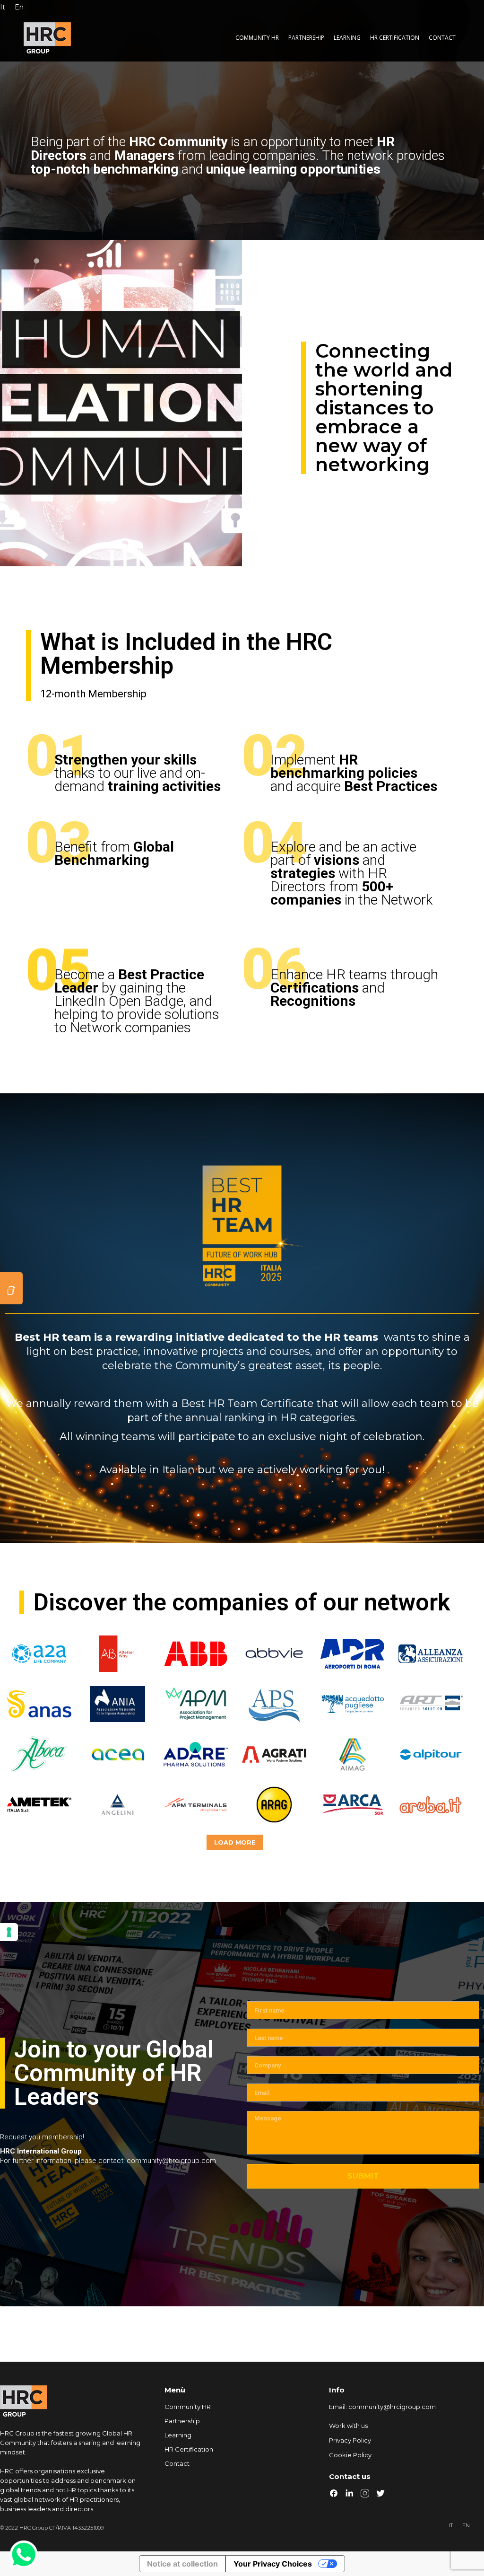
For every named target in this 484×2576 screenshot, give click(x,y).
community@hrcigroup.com (392, 2407)
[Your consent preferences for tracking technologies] (9, 1932)
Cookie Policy (350, 2455)
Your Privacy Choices (273, 2564)
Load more (235, 1842)
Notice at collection (182, 2564)
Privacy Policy (350, 2440)
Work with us (348, 2426)
